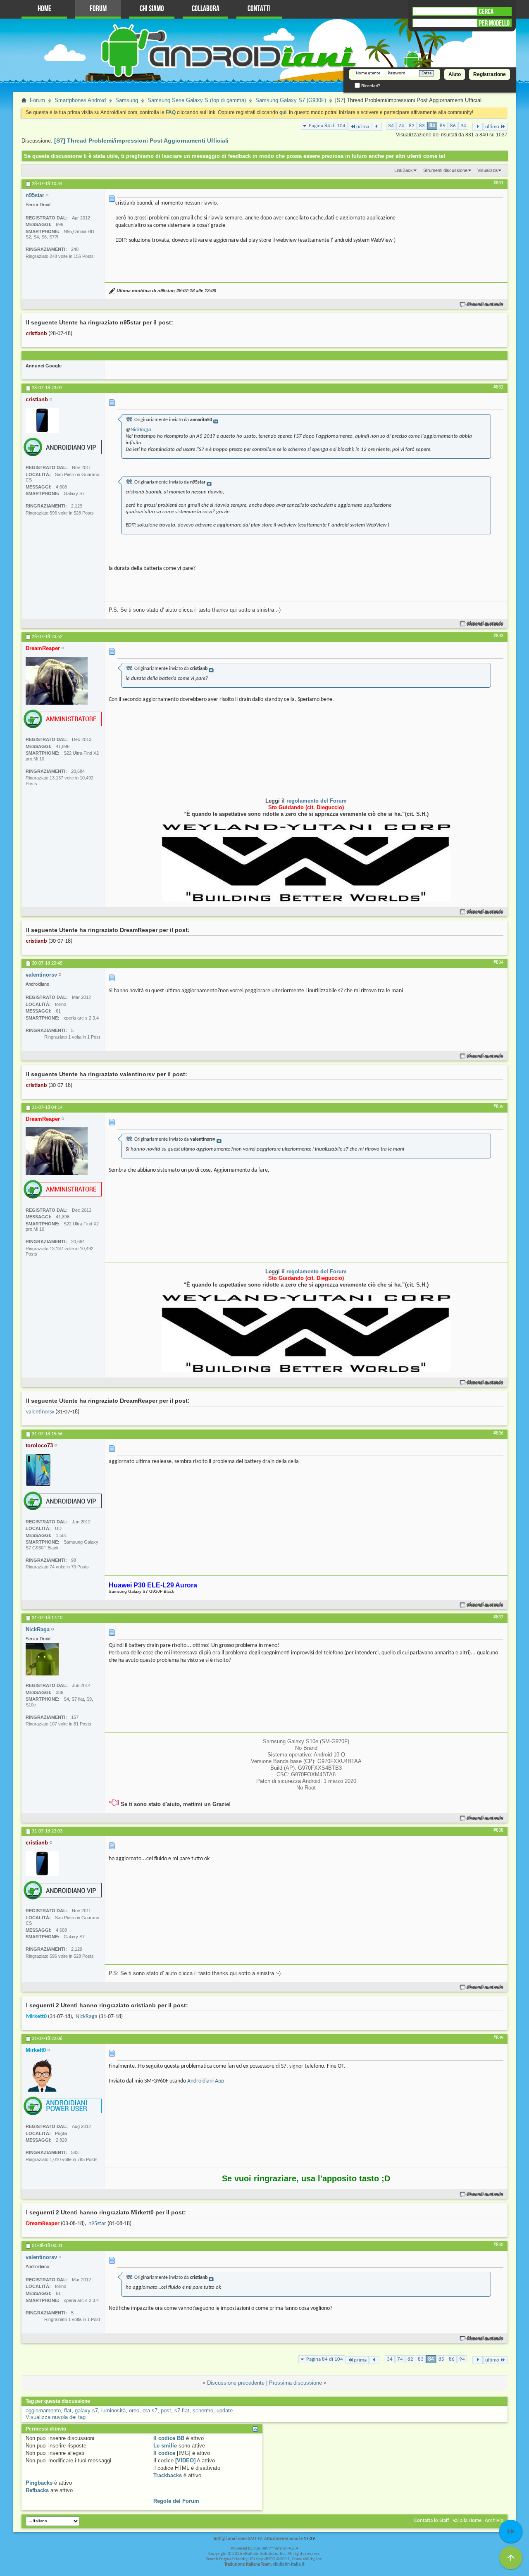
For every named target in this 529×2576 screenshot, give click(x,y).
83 (422, 126)
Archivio (494, 2520)
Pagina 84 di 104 (327, 126)
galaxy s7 (86, 2410)
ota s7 (150, 2410)
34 (391, 126)
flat (68, 2410)
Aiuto (455, 74)
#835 (498, 1107)
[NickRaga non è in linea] (42, 1659)
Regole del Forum (176, 2501)
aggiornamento (43, 2410)
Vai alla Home (467, 2520)
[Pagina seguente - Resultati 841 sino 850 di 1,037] (478, 127)
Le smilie (165, 2446)
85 (443, 126)
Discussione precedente (236, 2383)
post (166, 2410)
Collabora (206, 9)
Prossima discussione (295, 2383)
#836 (498, 1433)
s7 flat (182, 2410)
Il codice (164, 2453)
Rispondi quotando (485, 304)
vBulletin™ (263, 2549)
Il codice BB (169, 2438)
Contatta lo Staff (432, 2520)
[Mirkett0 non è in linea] (42, 2075)
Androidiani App (206, 2081)
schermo (203, 2410)
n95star (97, 2224)
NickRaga (141, 430)
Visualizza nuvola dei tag (56, 2417)
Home (44, 9)
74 (401, 126)
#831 (498, 183)
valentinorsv (40, 1412)
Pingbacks (39, 2483)
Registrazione (490, 74)
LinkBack (404, 170)
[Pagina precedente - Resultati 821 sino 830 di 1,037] (377, 127)
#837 (498, 1617)
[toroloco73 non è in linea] (38, 1470)
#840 (498, 2245)
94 (463, 126)
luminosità (113, 2410)
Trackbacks (168, 2475)
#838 (498, 1830)
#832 (498, 387)
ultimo (492, 127)
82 (412, 126)
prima (363, 127)
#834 (498, 963)
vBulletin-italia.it (289, 2565)
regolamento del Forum (317, 801)
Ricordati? (370, 86)
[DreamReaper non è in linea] (57, 681)
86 (453, 126)
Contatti (259, 9)
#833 (498, 636)
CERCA (486, 12)
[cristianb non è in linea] (42, 420)
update (225, 2410)
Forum (98, 9)
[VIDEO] (185, 2460)
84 (432, 126)
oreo (134, 2410)
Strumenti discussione (445, 170)
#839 (498, 2038)
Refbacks (37, 2490)
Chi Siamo (152, 9)
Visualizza (487, 170)
